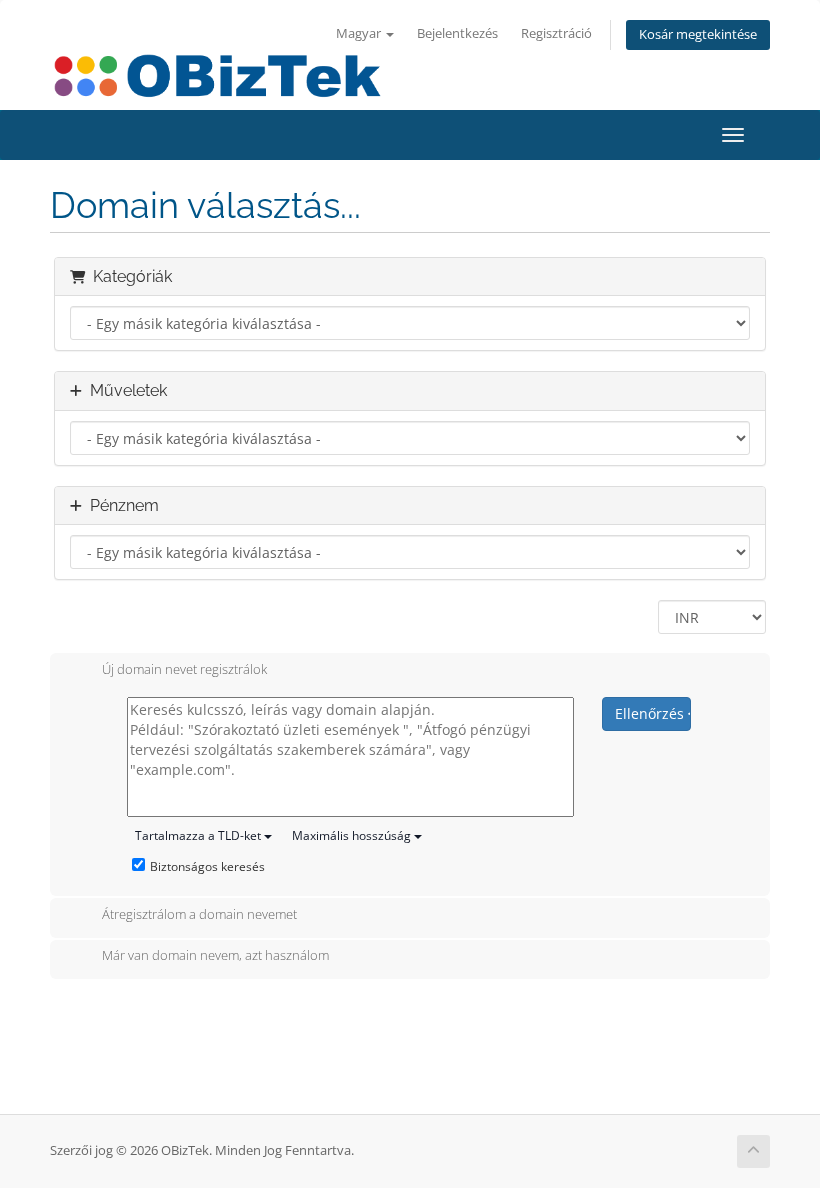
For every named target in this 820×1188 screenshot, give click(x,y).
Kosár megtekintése (698, 34)
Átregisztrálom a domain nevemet (199, 914)
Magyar (360, 33)
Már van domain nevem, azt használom (215, 956)
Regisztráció (556, 33)
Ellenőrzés (651, 713)
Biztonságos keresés (207, 866)
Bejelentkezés (457, 33)
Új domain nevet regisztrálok (184, 669)
